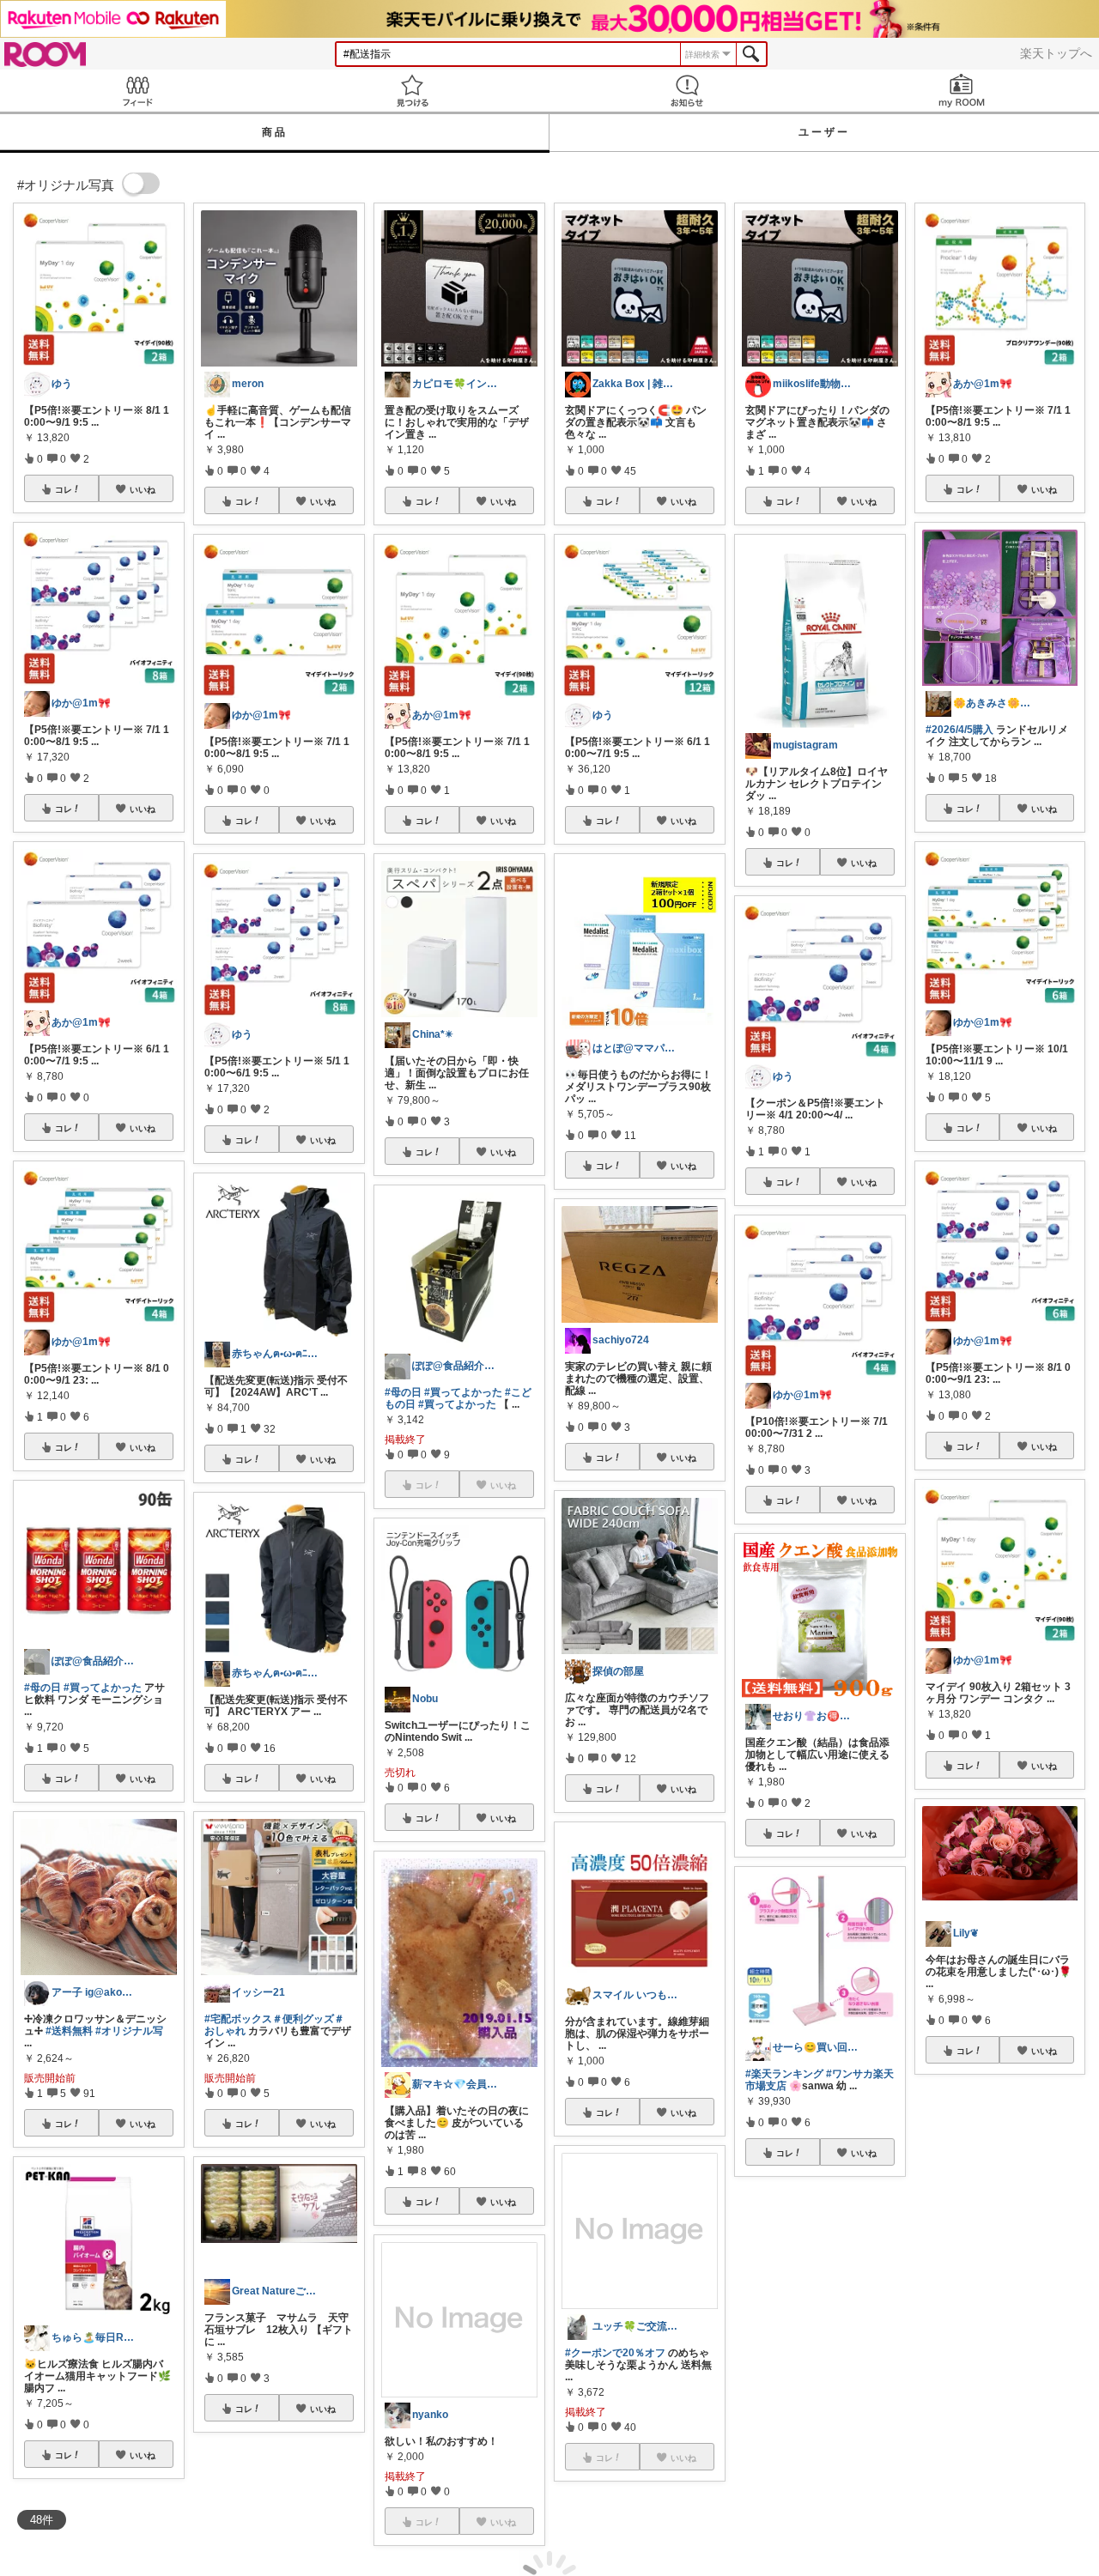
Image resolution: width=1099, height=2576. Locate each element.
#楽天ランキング (784, 2074)
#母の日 (43, 1688)
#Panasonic (1035, 2245)
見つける (412, 91)
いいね (143, 489)
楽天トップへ (1056, 53)
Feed (137, 91)
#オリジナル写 (129, 2031)
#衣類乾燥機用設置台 (999, 2251)
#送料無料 (69, 2031)
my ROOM (962, 91)
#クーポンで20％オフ (615, 2353)
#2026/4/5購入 (959, 730)
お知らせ (687, 91)
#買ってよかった (103, 1688)
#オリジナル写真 (965, 2245)
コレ (64, 489)
